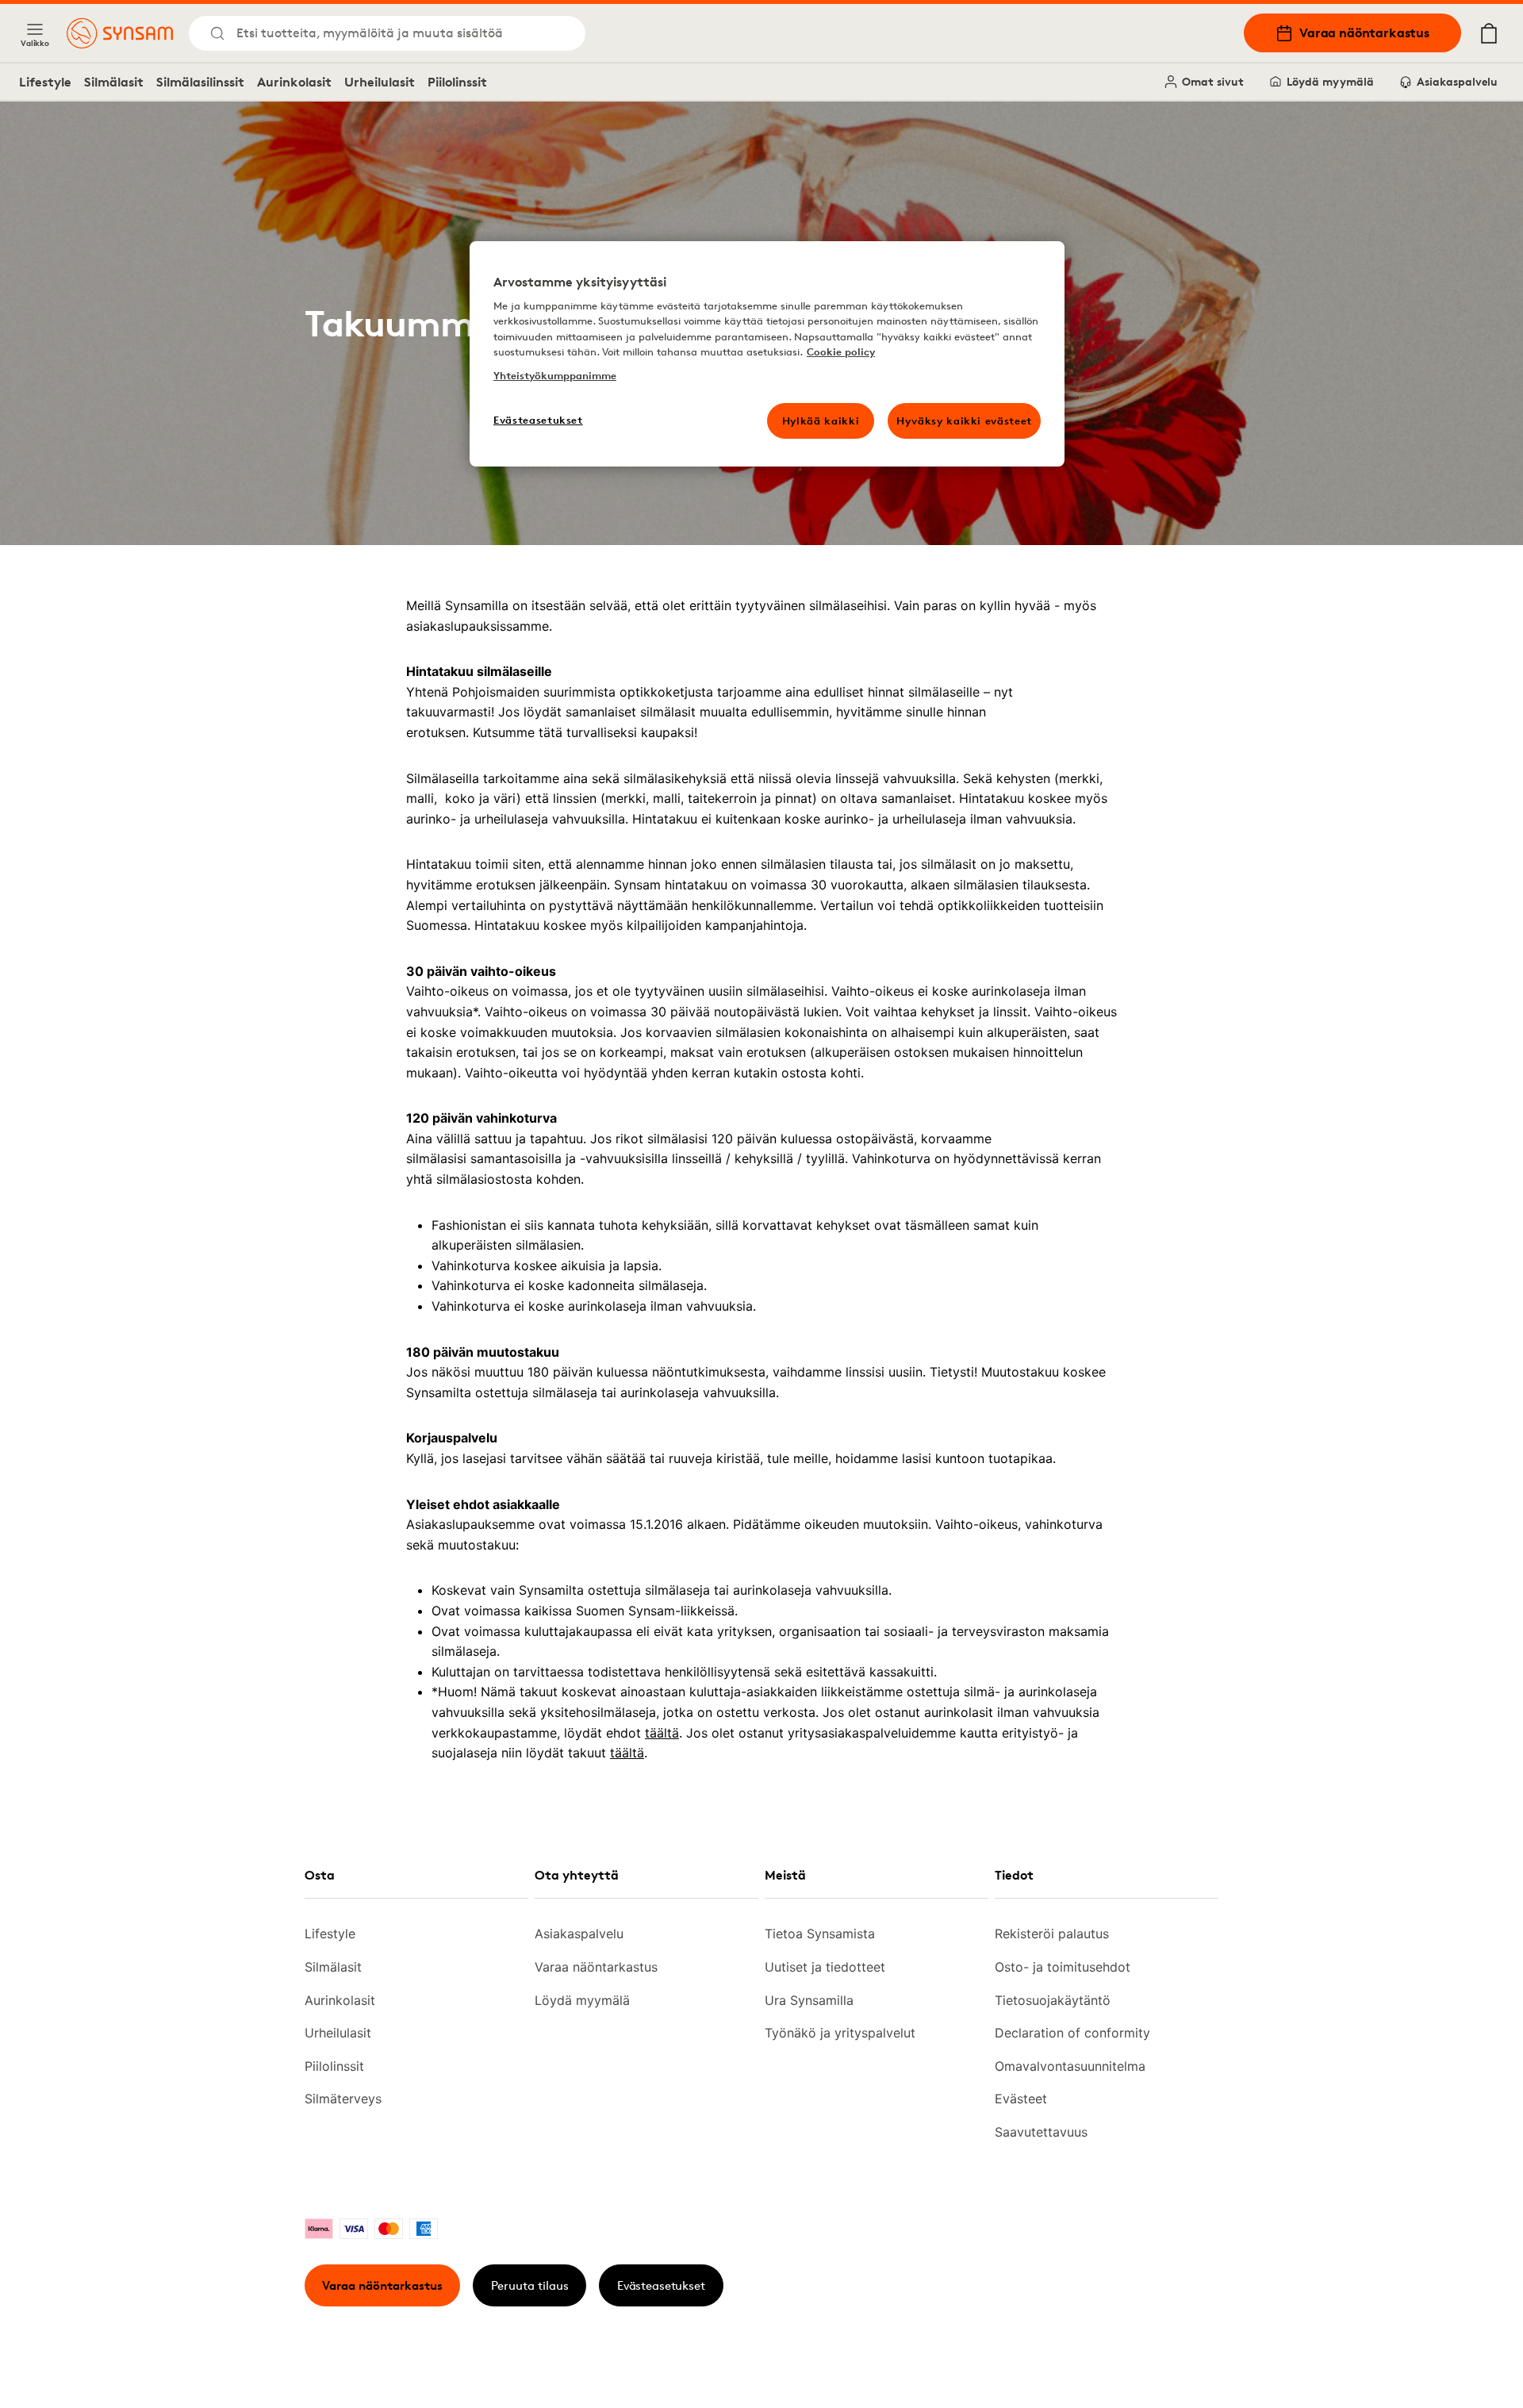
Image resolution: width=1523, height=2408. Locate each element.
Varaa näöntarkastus (1364, 33)
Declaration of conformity (1072, 2033)
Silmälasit (114, 82)
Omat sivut (1213, 81)
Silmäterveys (343, 2099)
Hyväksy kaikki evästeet (964, 421)
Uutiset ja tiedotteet (825, 1967)
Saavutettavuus (1041, 2132)
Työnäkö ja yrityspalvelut (840, 2033)
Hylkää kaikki (821, 421)
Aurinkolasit (294, 82)
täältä (662, 1733)
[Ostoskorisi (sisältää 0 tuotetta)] (1489, 33)
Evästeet (1021, 2099)
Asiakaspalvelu (1457, 81)
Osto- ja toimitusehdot (1063, 1967)
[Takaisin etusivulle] (120, 33)
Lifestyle (45, 82)
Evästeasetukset (661, 2285)
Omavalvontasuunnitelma (1070, 2066)
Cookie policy (841, 351)
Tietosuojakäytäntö (1053, 2000)
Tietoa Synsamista (820, 1934)
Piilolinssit (457, 82)
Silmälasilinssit (200, 82)
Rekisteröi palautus (1052, 1934)
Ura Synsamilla (809, 2000)
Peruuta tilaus (530, 2285)
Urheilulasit (380, 82)
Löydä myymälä (1330, 81)
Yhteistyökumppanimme (555, 375)
